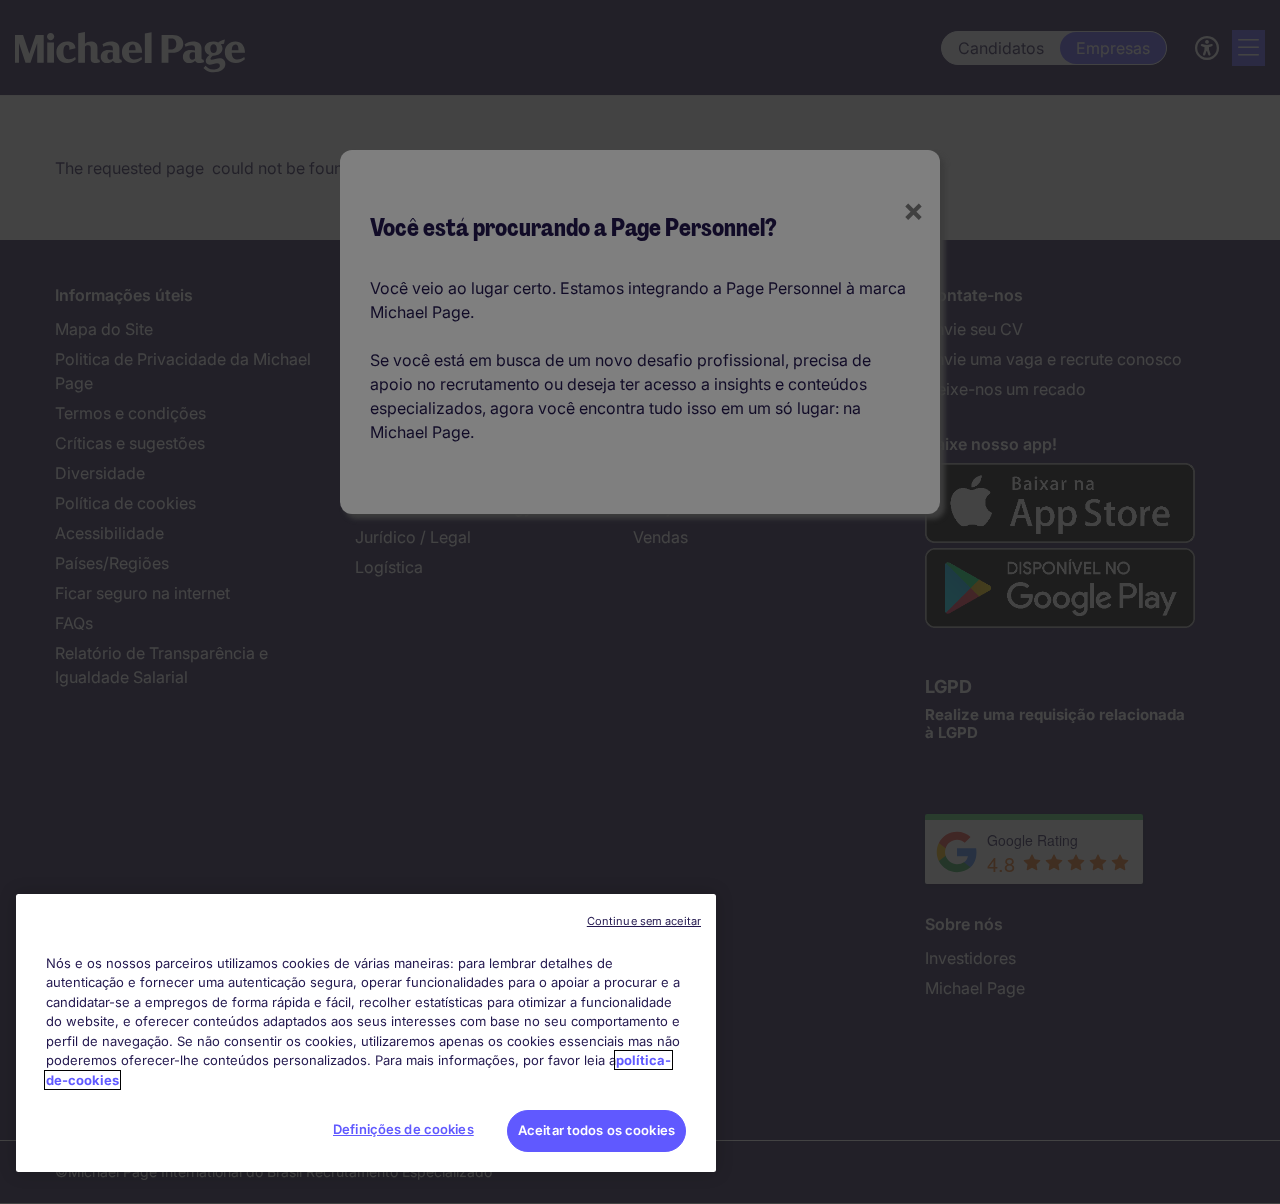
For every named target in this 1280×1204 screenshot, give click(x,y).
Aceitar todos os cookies (596, 1130)
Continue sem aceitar (644, 921)
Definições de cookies (403, 1129)
